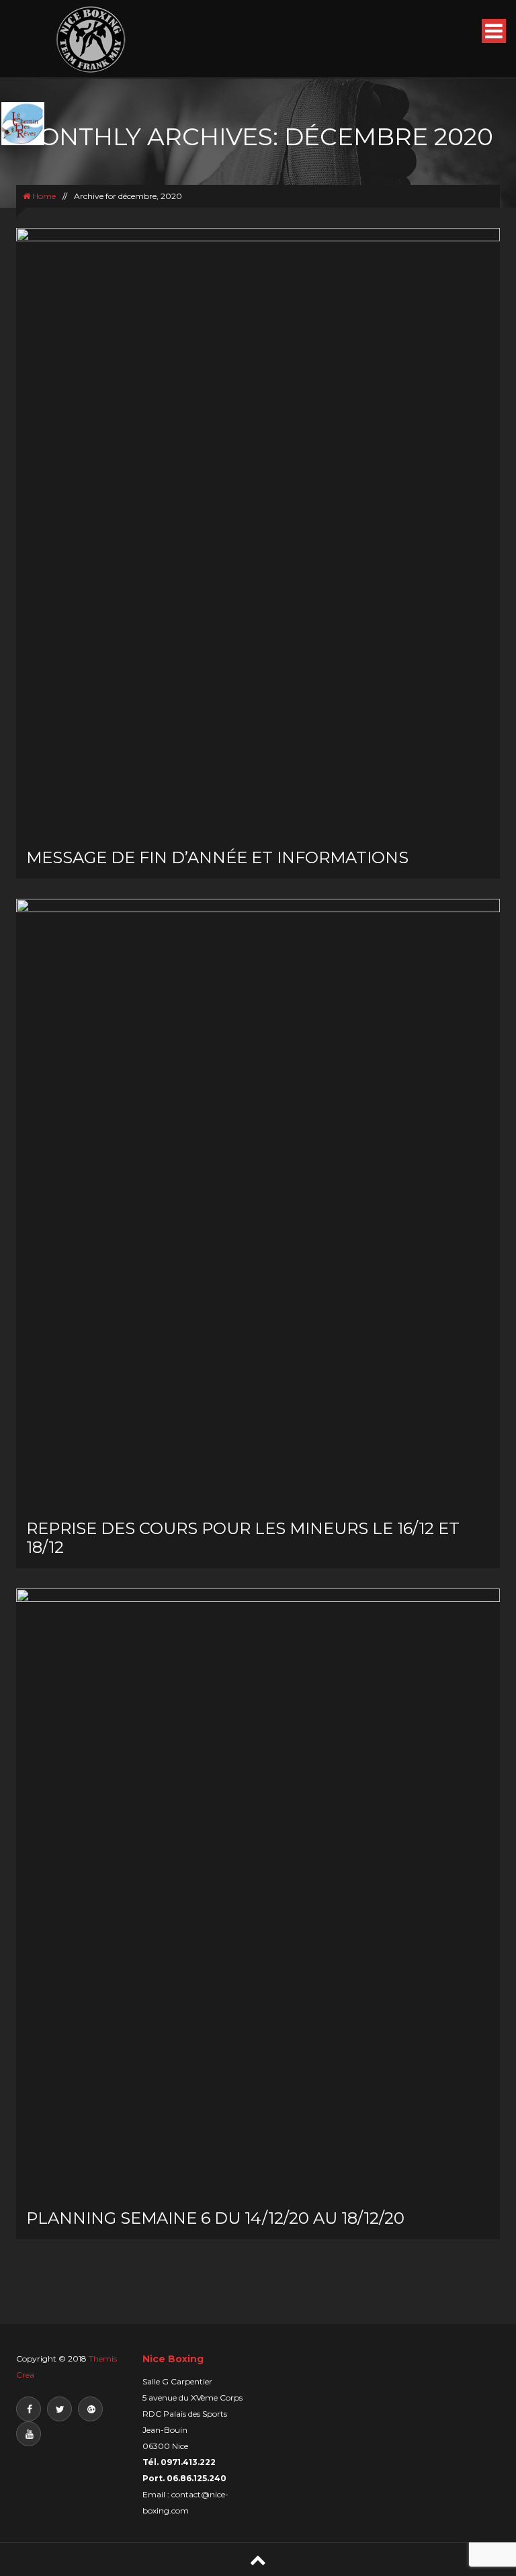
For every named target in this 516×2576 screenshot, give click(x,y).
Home (43, 196)
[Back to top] (258, 2560)
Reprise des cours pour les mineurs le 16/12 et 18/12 (243, 1538)
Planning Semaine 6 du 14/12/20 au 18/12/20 (215, 2218)
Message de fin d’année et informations (217, 857)
